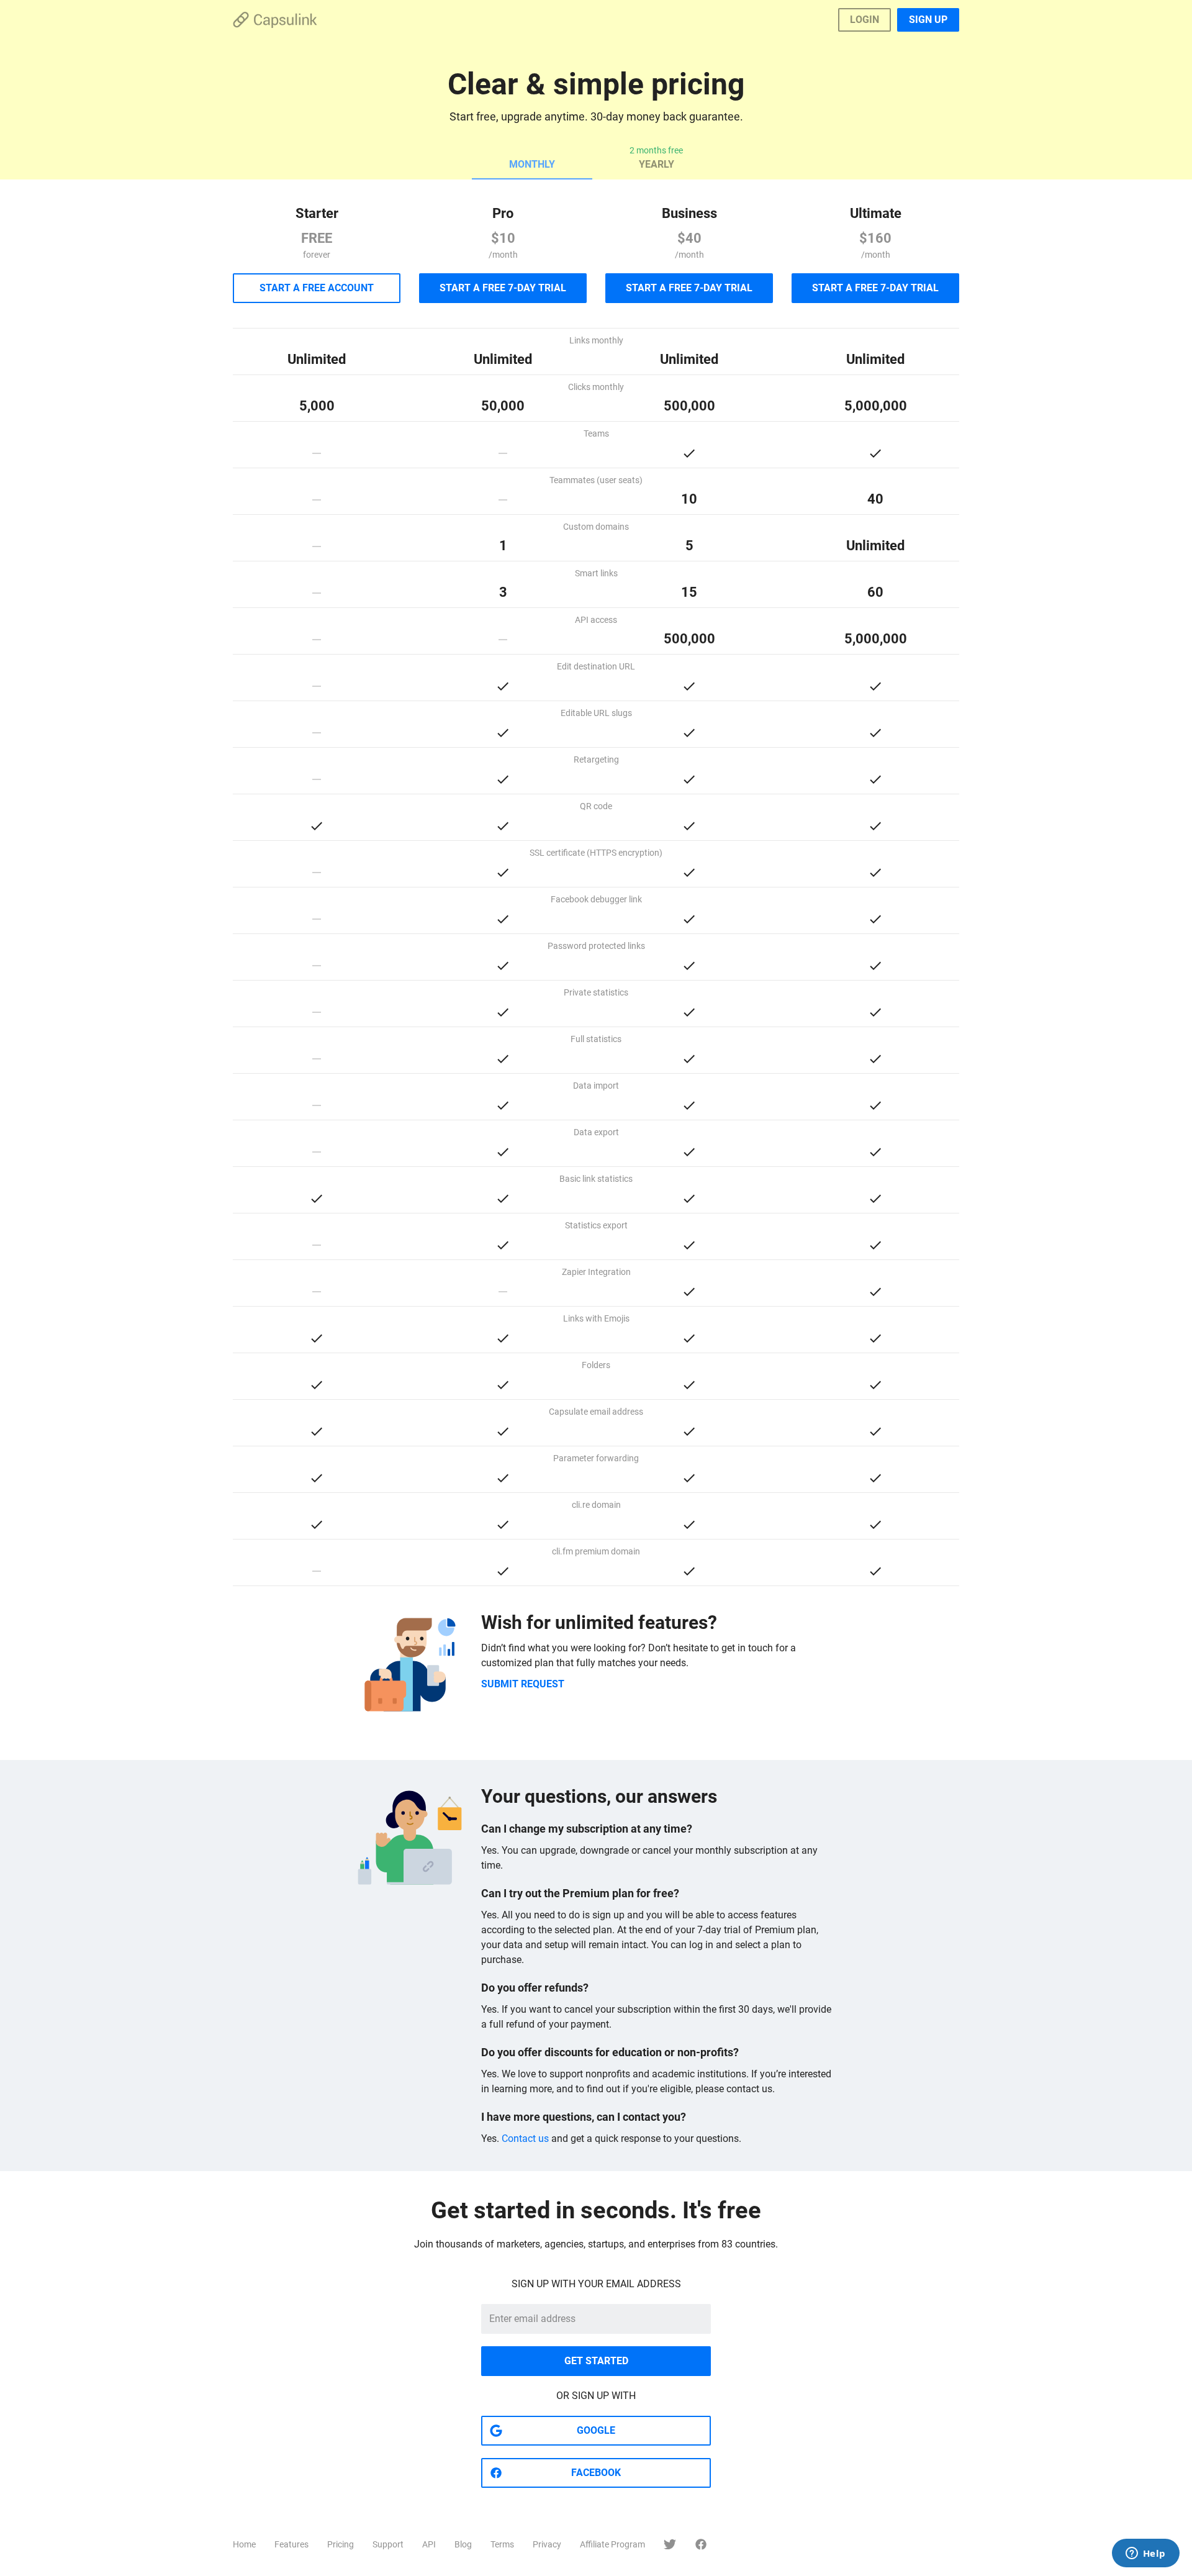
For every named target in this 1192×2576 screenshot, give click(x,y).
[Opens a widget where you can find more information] (1145, 2554)
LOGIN (865, 20)
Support (388, 2544)
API (429, 2544)
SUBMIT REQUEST (523, 1684)
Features (291, 2544)
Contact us (525, 2138)
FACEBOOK (596, 2473)
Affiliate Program (612, 2544)
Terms (502, 2544)
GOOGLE (596, 2430)
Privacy (547, 2544)
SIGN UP (928, 20)
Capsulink (275, 20)
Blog (463, 2544)
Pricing (341, 2544)
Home (244, 2544)
